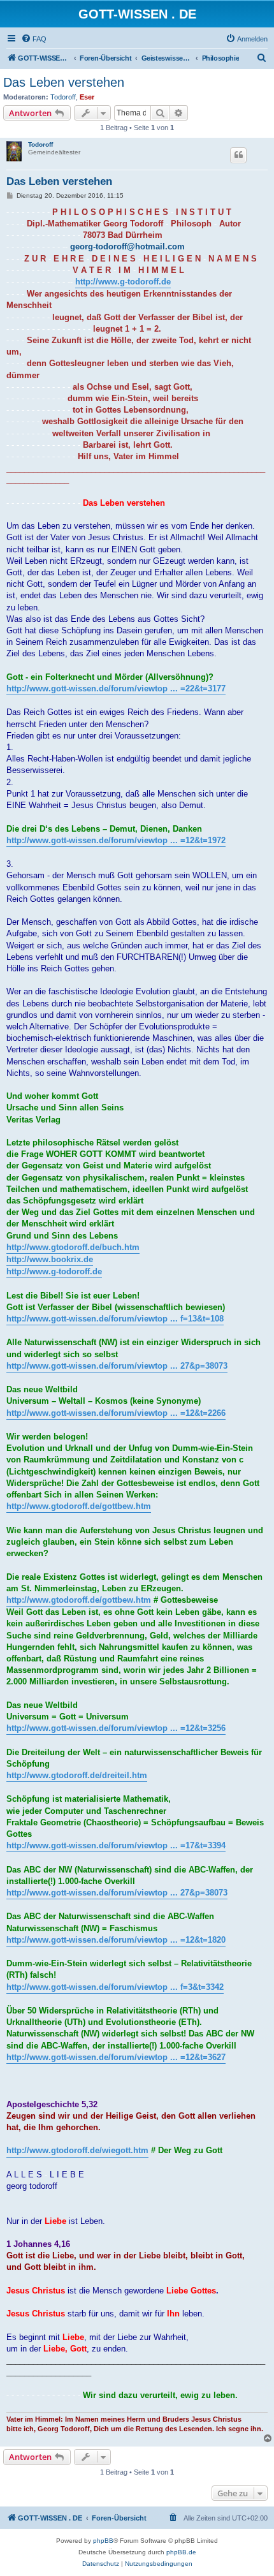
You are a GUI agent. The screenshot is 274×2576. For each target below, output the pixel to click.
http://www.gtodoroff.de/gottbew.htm (79, 1506)
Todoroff (63, 97)
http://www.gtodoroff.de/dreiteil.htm (77, 1775)
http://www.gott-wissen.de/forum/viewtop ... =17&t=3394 (116, 1845)
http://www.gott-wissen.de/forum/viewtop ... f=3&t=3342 (115, 1987)
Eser (87, 97)
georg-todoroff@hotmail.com (127, 247)
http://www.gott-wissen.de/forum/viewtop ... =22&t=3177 (116, 688)
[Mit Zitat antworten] (238, 155)
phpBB (103, 2541)
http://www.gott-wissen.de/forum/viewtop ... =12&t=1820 (116, 1940)
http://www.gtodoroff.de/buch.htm (73, 1247)
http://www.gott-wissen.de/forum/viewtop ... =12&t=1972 (116, 840)
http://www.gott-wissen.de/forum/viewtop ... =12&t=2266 (116, 1413)
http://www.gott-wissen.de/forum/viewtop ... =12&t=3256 (116, 1728)
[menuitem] (34, 39)
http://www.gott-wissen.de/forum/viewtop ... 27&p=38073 (117, 1366)
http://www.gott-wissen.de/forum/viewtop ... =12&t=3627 (116, 2057)
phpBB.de (181, 2552)
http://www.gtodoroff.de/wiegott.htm (77, 2150)
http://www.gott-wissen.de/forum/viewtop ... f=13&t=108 (115, 1319)
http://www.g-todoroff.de (123, 282)
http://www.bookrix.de (50, 1259)
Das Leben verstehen (64, 82)
